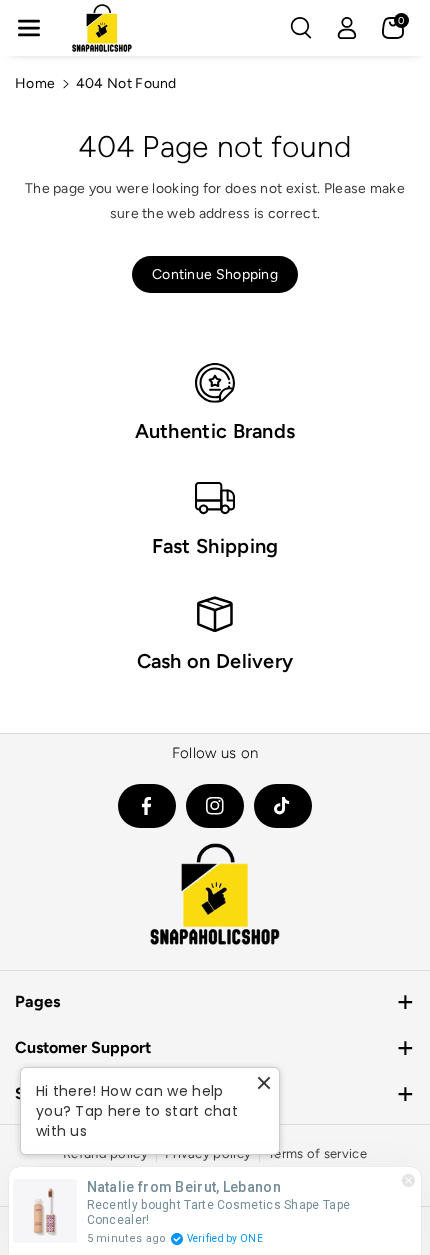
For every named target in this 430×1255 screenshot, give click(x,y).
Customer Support (83, 1047)
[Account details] (347, 28)
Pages (37, 1001)
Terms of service (317, 1153)
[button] (29, 28)
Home (35, 83)
